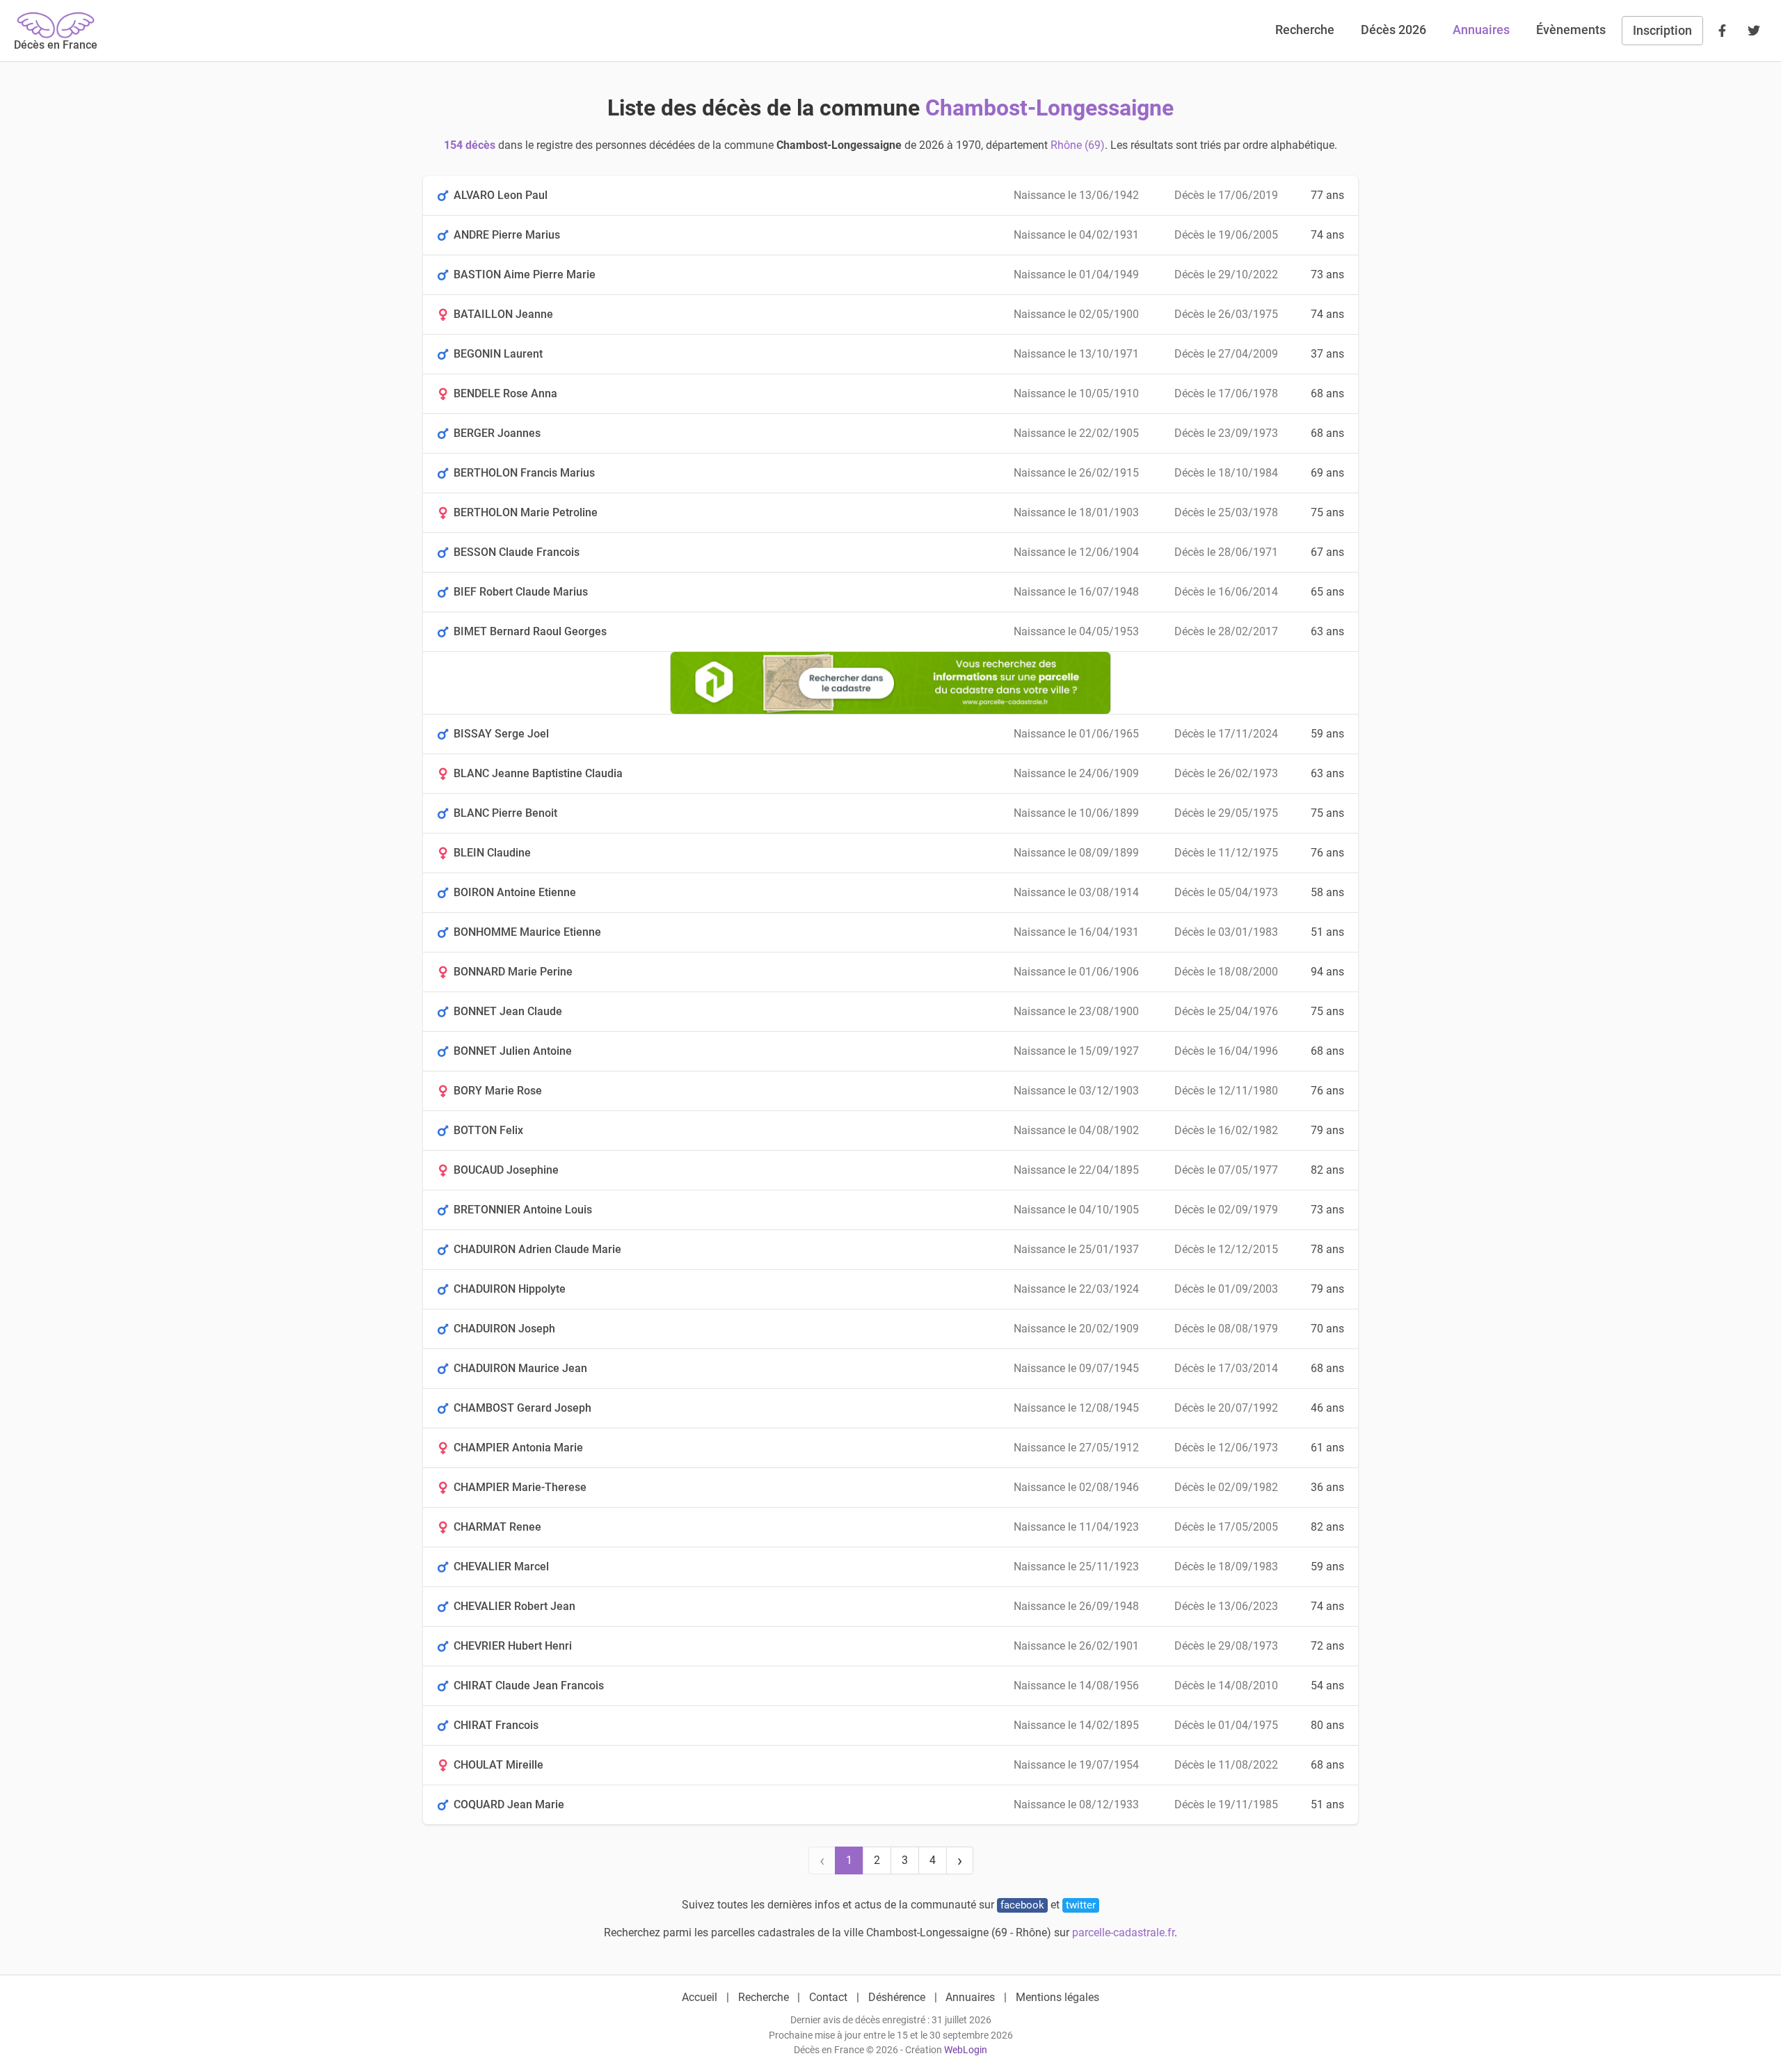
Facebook (1022, 1905)
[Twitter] (1754, 31)
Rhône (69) (1078, 145)
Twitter (1081, 1905)
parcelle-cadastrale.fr (1123, 1932)
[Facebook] (1722, 31)
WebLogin (966, 2050)
